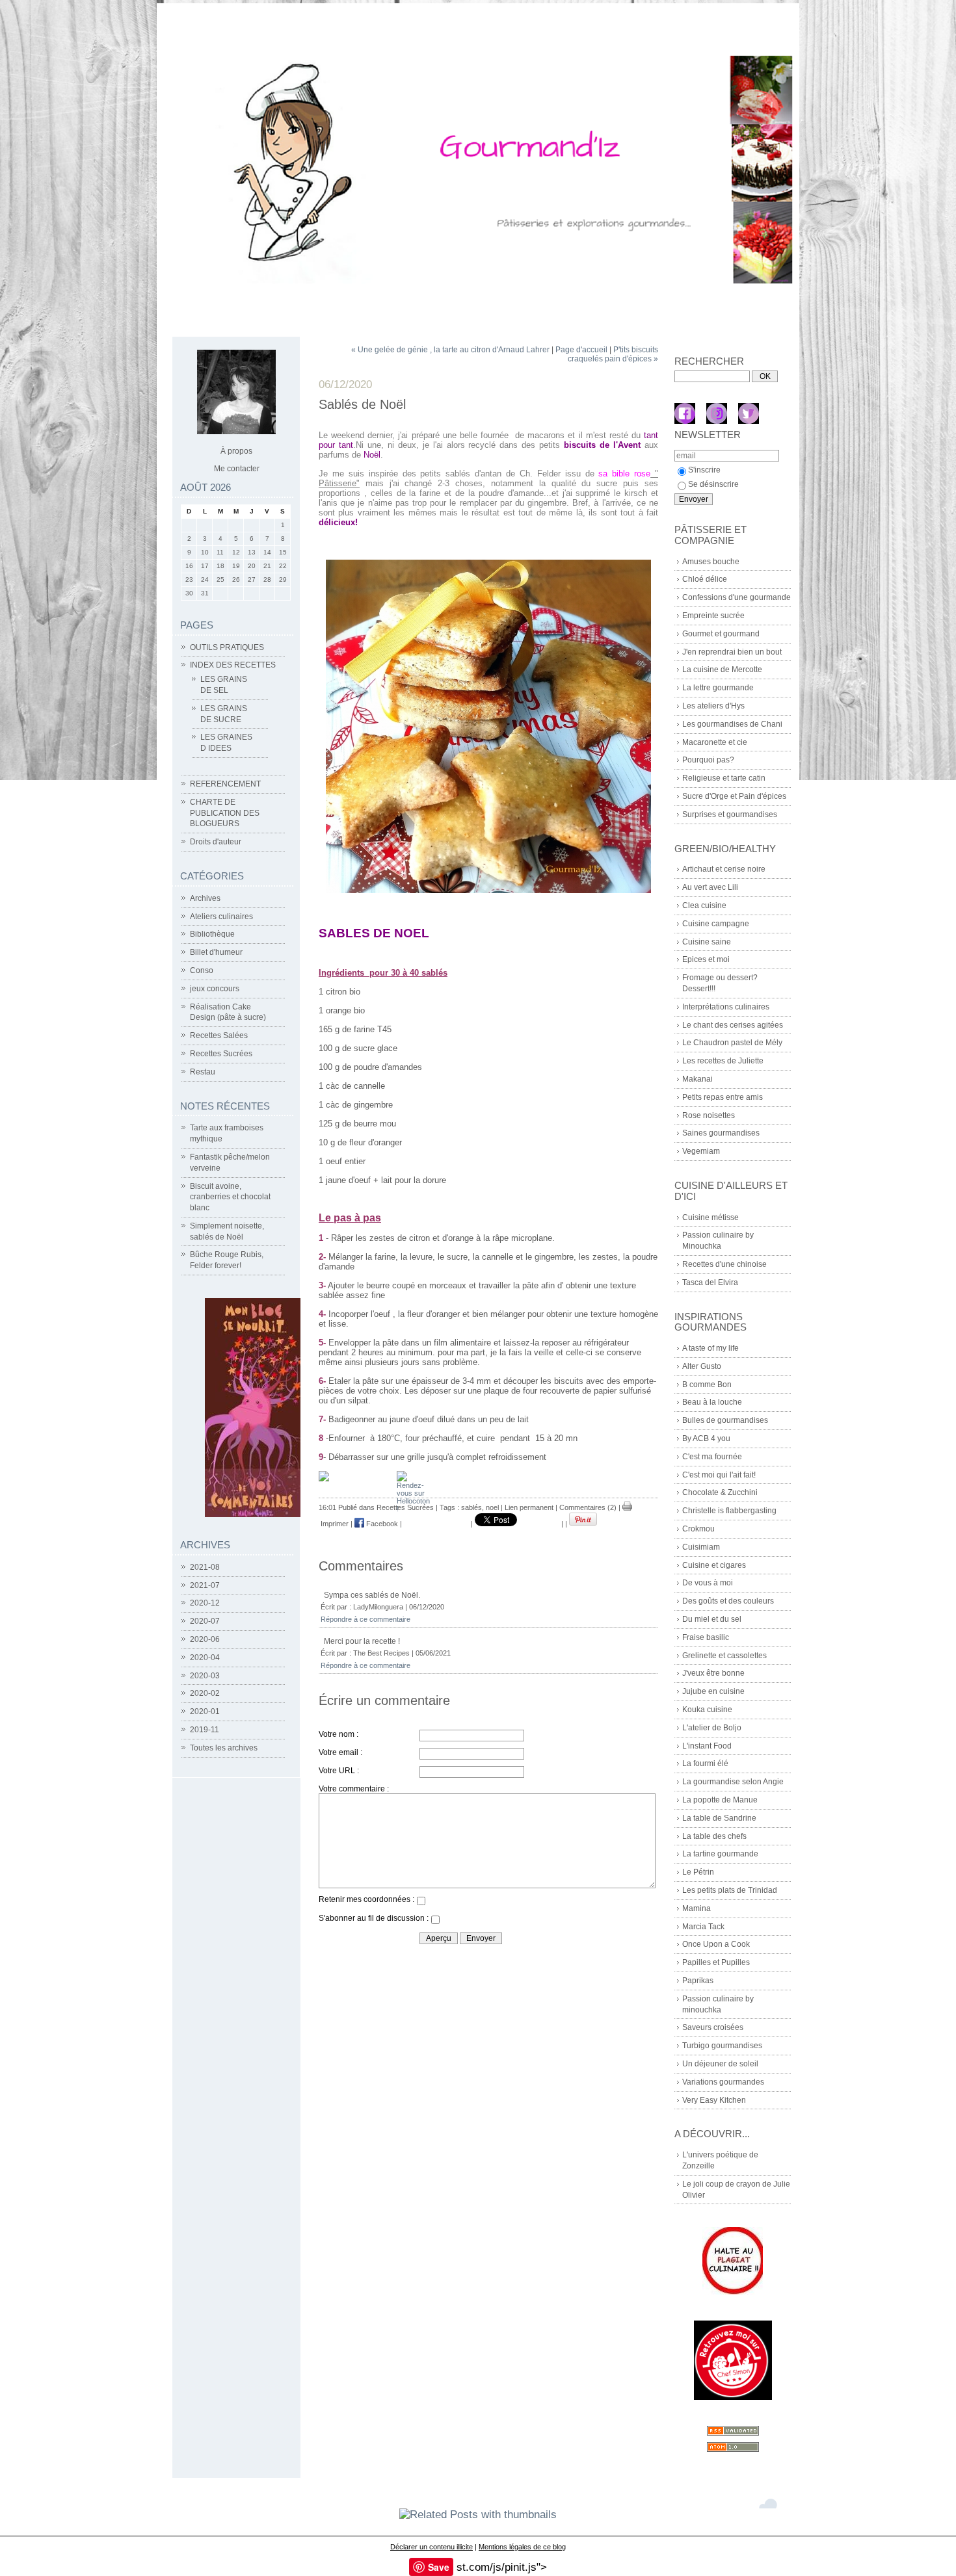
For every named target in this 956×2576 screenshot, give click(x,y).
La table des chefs (714, 1836)
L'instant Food (707, 1746)
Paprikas (698, 1981)
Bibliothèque (212, 934)
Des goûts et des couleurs (728, 1601)
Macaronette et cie (715, 742)
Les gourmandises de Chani (732, 724)
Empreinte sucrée (713, 616)
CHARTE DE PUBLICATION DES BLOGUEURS (225, 813)
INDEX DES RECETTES (233, 665)
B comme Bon (707, 1385)
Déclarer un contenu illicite (432, 2547)
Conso (202, 970)
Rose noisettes (709, 1115)
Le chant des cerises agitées (733, 1025)
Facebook (381, 1524)
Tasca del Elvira (710, 1282)
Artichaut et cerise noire (724, 869)
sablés (471, 1507)
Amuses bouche (711, 562)
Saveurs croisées (713, 2027)
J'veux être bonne (713, 1673)
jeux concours (215, 989)
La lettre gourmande (718, 688)
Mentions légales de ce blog (522, 2547)
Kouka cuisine (707, 1710)
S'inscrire (704, 470)
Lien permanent (529, 1507)
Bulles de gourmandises (725, 1420)
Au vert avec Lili (710, 887)
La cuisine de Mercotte (722, 670)
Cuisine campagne (716, 924)
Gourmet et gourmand (721, 634)
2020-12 (205, 1603)
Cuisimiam (701, 1547)
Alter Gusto (702, 1366)
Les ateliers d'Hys (713, 706)
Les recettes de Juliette (723, 1061)
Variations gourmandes (723, 2082)
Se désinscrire (713, 484)
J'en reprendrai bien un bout (732, 652)
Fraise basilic (706, 1637)
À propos (236, 451)
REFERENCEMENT (225, 784)
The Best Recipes (381, 1653)
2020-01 (205, 1711)
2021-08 (205, 1567)
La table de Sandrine (719, 1818)
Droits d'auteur (216, 842)
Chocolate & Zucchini (720, 1492)
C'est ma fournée (712, 1457)
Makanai (697, 1079)
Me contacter (237, 469)
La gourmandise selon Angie (733, 1782)
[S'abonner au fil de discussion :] (435, 1921)
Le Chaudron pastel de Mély (732, 1043)
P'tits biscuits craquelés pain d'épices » (613, 354)
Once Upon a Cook (716, 1944)
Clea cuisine (704, 905)
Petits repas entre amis (723, 1097)
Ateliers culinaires (221, 917)
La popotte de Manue (720, 1800)
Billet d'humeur (216, 952)
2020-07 (205, 1621)
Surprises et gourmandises (730, 814)
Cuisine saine (707, 942)
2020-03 (205, 1676)
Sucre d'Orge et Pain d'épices (734, 796)
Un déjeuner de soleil (720, 2064)
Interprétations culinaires (726, 1007)
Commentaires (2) (588, 1507)
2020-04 (205, 1658)
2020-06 (205, 1639)
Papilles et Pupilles (716, 1962)
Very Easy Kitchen (714, 2100)
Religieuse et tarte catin (724, 778)
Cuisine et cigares (714, 1565)
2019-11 (205, 1730)
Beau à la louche (712, 1402)
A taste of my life (710, 1348)
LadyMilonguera (378, 1607)
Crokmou (698, 1529)
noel (492, 1507)
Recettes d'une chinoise (724, 1264)
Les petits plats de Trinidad (730, 1890)
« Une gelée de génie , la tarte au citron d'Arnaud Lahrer (450, 350)
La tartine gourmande (720, 1854)
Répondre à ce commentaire (365, 1619)
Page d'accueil (581, 350)
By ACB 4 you (706, 1438)
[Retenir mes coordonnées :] (421, 1903)
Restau (203, 1072)
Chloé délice (705, 579)
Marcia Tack (703, 1927)
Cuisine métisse (710, 1217)
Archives (205, 898)
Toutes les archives (224, 1748)
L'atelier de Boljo (712, 1728)
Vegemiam (701, 1151)
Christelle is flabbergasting (729, 1511)
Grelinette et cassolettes (724, 1656)
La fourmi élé (705, 1763)
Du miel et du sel (712, 1619)
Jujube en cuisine (713, 1691)
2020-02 (205, 1693)
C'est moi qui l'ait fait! (719, 1475)
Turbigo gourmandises (722, 2046)
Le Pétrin (698, 1872)
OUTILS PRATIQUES (227, 647)
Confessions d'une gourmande (737, 597)
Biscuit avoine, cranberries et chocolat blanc (230, 1197)
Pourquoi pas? (708, 760)
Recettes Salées (219, 1035)
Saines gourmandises (721, 1133)
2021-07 (205, 1585)
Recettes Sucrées (221, 1054)
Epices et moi (706, 959)
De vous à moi (708, 1583)
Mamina (697, 1908)
